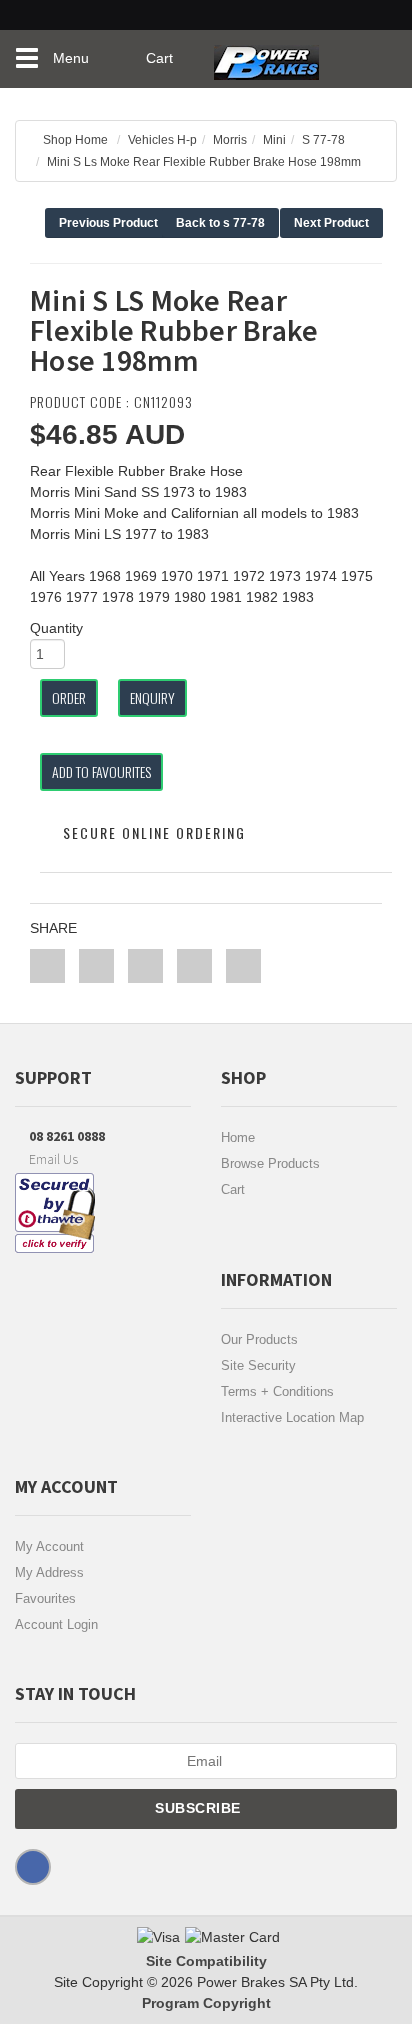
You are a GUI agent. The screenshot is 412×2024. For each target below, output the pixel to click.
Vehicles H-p (162, 140)
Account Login (56, 1624)
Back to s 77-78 (220, 223)
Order (69, 697)
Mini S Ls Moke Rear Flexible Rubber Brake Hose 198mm (204, 162)
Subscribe (200, 1808)
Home (238, 1137)
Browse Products (270, 1163)
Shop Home (75, 140)
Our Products (259, 1339)
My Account (49, 1546)
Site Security (258, 1365)
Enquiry (152, 697)
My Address (49, 1572)
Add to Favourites (101, 771)
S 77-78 (323, 140)
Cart (233, 1189)
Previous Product (108, 223)
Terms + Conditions (277, 1391)
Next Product (331, 223)
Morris (230, 140)
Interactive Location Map (292, 1417)
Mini (274, 140)
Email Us (52, 1159)
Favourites (45, 1598)
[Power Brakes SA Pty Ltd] (266, 55)
